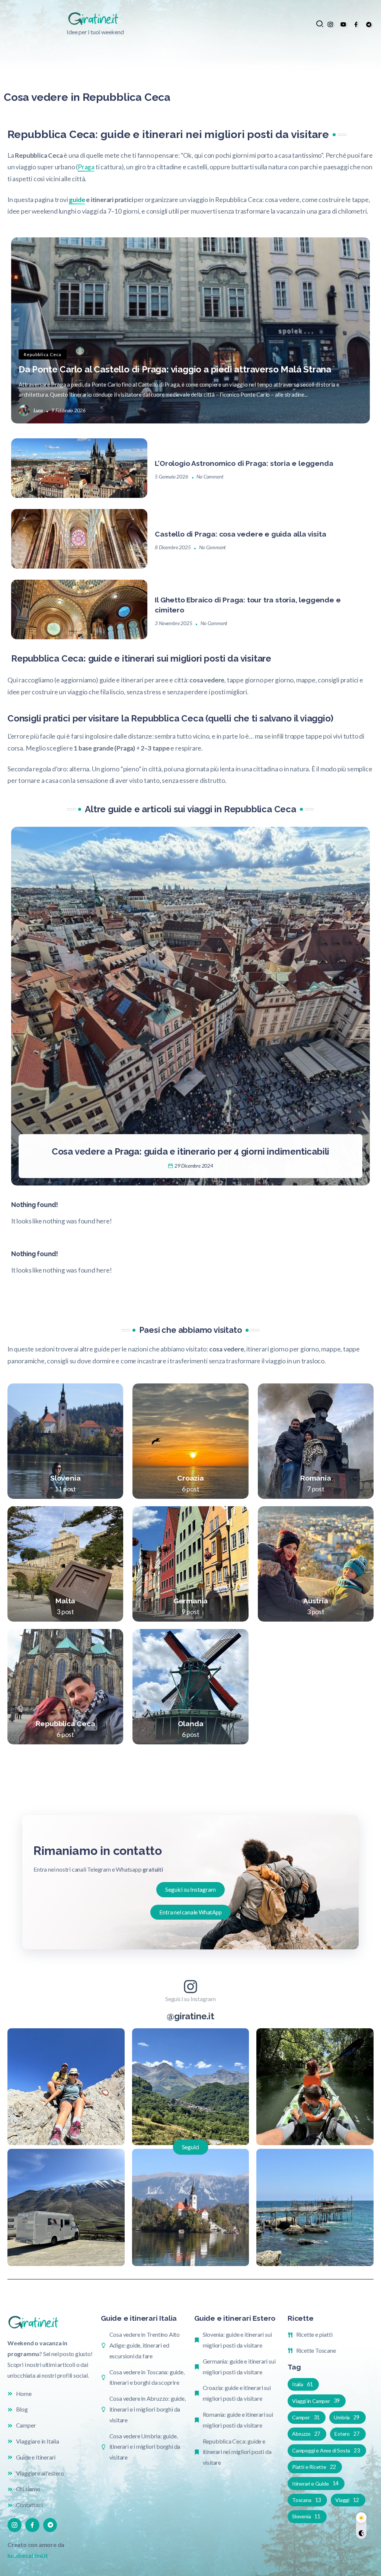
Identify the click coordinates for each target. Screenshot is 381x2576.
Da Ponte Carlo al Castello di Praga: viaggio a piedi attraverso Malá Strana (175, 369)
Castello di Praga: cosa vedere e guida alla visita (240, 534)
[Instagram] (330, 24)
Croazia (190, 1478)
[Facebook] (356, 24)
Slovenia (65, 1478)
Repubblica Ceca (65, 1724)
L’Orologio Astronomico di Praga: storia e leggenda (244, 463)
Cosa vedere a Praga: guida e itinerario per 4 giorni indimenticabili (190, 1151)
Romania (316, 1478)
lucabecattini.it (28, 2555)
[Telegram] (369, 24)
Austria (316, 1601)
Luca (38, 410)
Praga (86, 167)
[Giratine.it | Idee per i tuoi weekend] (95, 18)
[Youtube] (343, 24)
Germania (190, 1601)
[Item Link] (190, 330)
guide (77, 200)
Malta (65, 1601)
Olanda (191, 1724)
